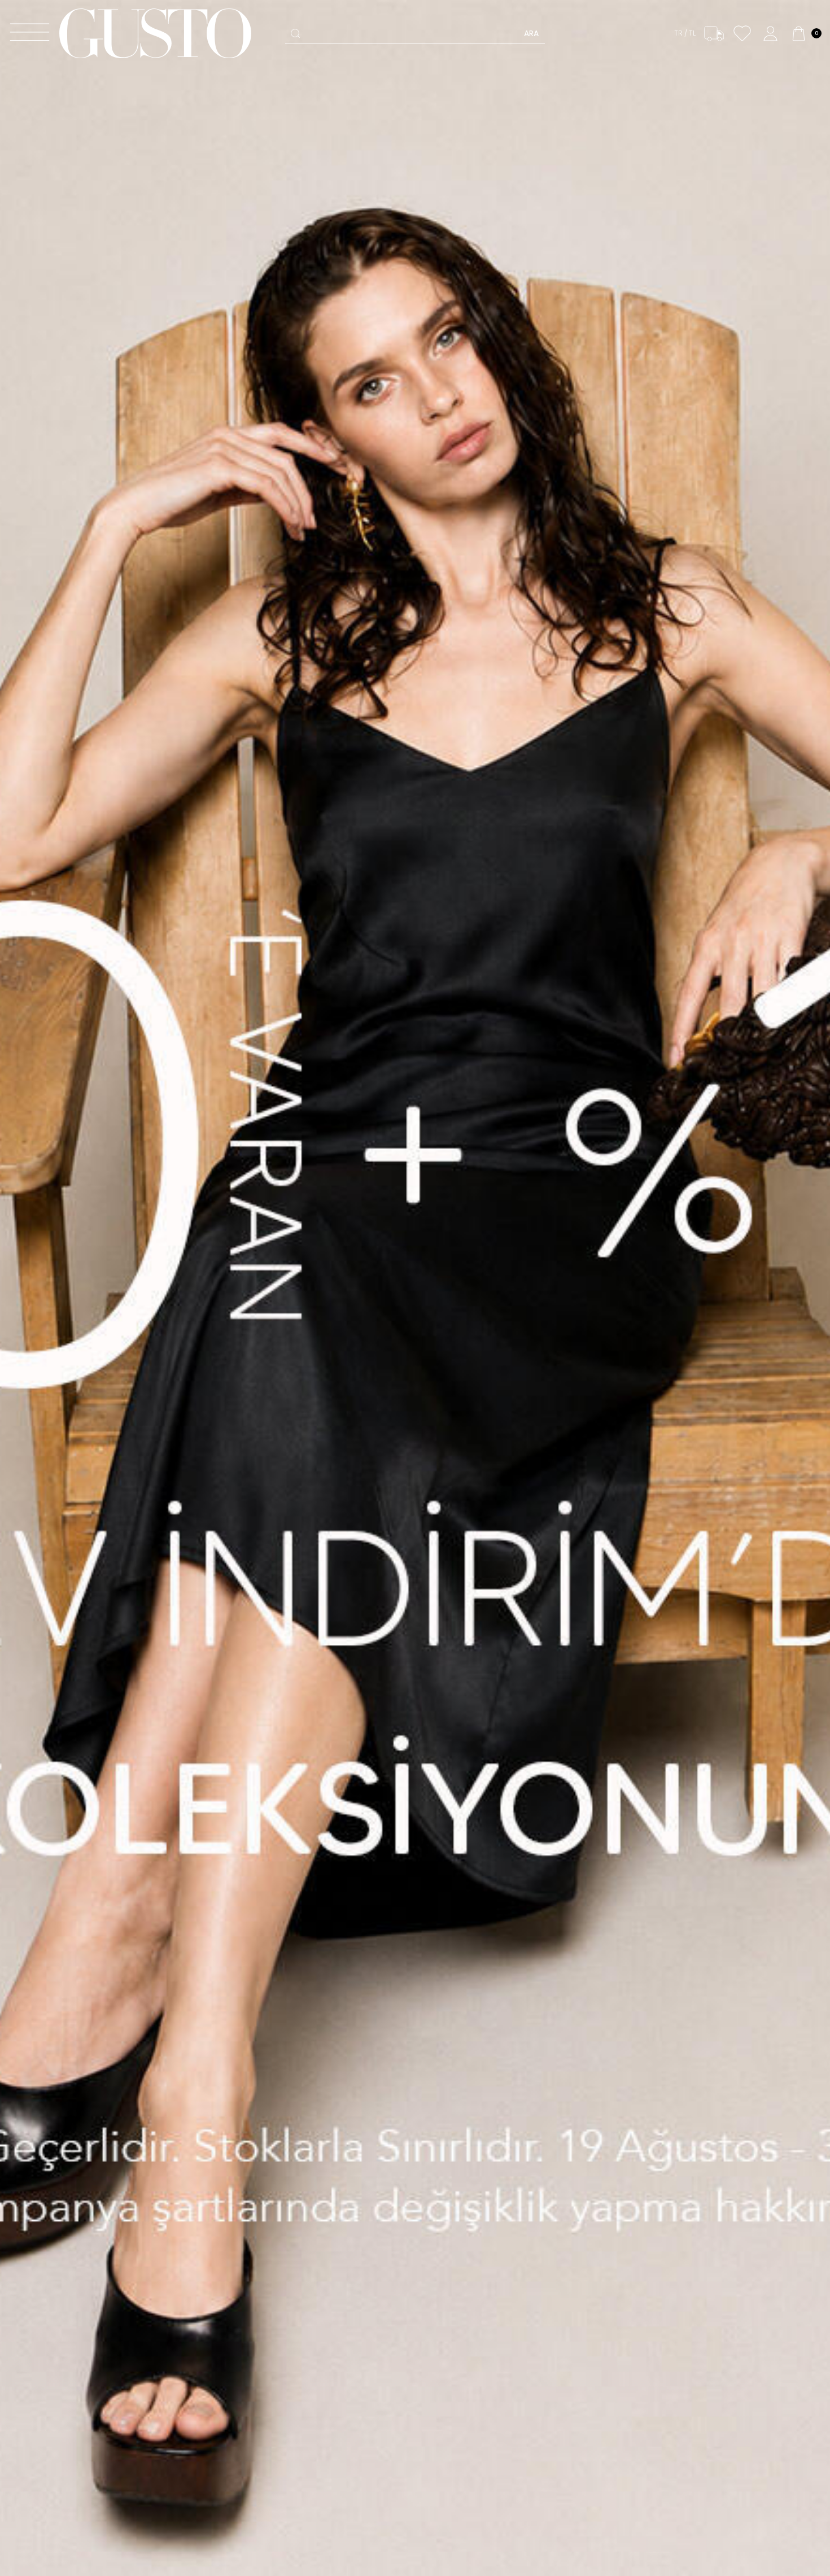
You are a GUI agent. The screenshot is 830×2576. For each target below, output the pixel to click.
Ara (531, 33)
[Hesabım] (770, 34)
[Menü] (30, 34)
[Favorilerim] (742, 34)
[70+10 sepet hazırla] (415, 1288)
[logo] (155, 33)
